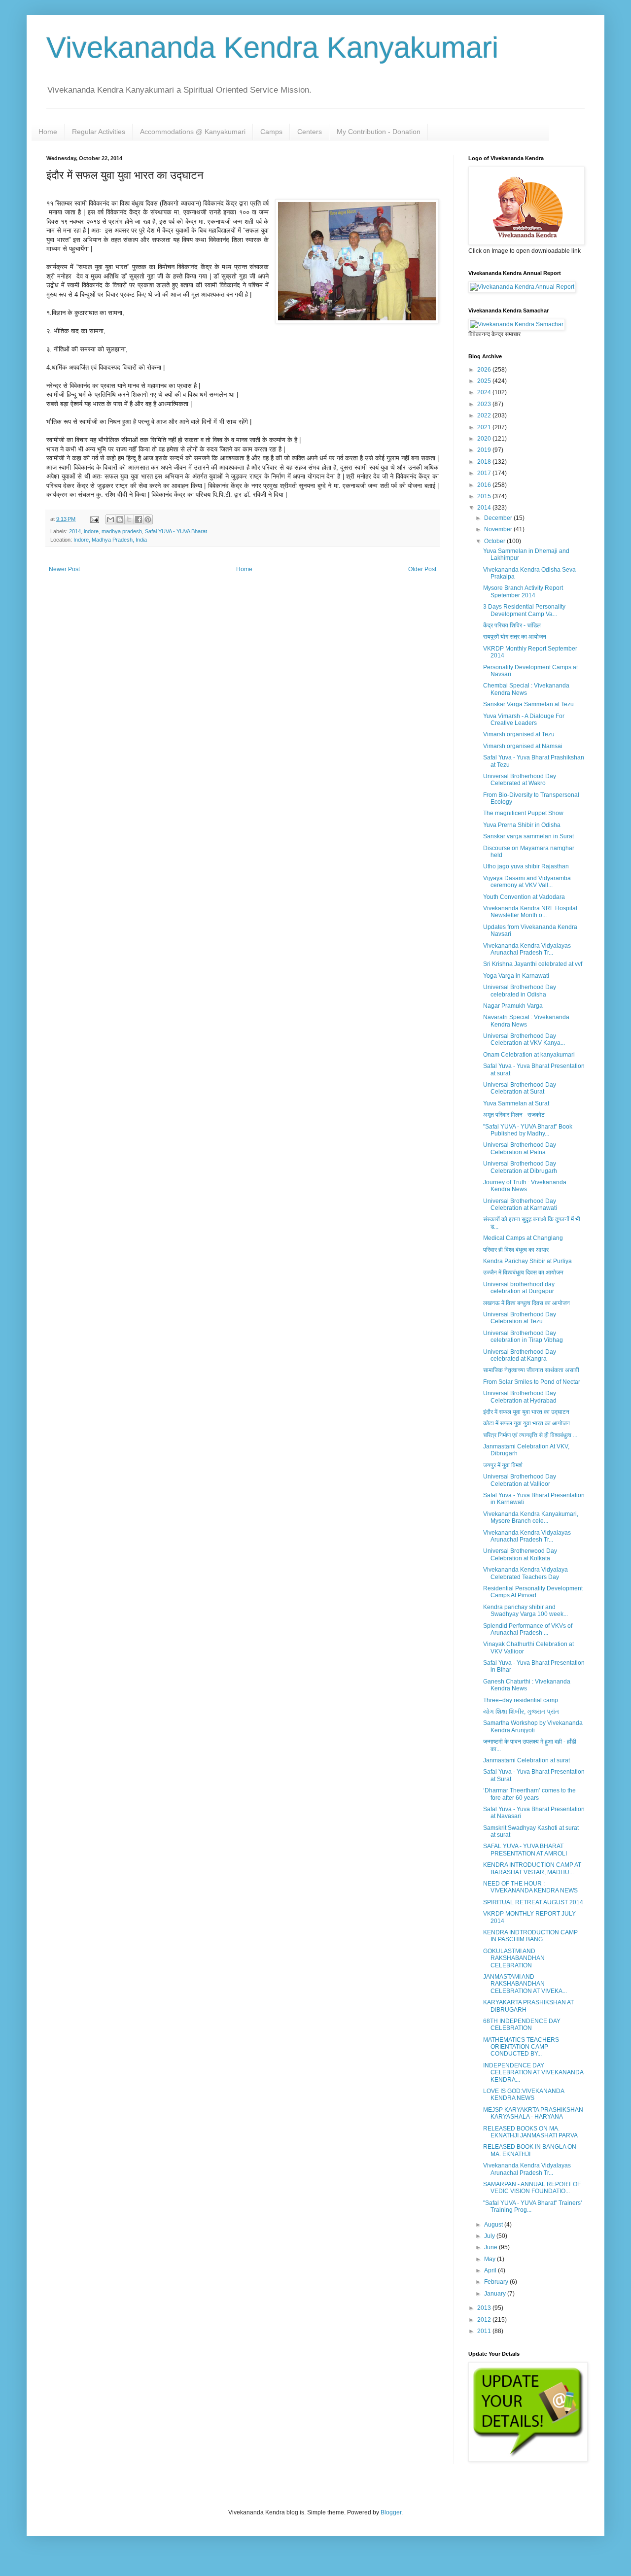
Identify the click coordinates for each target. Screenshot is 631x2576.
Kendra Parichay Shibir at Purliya (527, 1261)
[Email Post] (94, 519)
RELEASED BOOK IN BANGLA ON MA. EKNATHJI (530, 2150)
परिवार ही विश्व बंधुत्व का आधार (516, 1250)
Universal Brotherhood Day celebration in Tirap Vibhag (523, 1337)
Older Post (422, 569)
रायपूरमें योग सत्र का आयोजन (515, 637)
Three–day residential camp (521, 1700)
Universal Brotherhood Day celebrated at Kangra (520, 1355)
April (491, 2270)
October (495, 541)
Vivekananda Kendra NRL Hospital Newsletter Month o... (530, 912)
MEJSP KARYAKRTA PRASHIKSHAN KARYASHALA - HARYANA (533, 2113)
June (491, 2247)
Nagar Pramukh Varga (513, 1006)
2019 (485, 450)
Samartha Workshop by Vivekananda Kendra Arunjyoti (533, 1726)
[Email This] (110, 519)
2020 (485, 439)
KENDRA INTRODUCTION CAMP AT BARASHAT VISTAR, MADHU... (532, 1868)
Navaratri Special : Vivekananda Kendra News (526, 1021)
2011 (485, 2331)
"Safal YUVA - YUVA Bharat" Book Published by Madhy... (528, 1130)
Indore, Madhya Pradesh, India (110, 540)
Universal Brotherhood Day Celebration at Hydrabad (520, 1397)
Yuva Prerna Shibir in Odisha (522, 825)
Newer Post (64, 569)
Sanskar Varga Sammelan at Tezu (528, 704)
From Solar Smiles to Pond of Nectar (532, 1382)
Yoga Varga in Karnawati (516, 976)
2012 (485, 2320)
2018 (485, 462)
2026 (485, 370)
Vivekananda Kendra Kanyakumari (272, 48)
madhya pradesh (122, 531)
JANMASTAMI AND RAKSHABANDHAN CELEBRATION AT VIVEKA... (525, 1984)
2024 (485, 392)
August (494, 2225)
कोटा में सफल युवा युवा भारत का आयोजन (526, 1423)
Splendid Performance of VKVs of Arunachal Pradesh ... (528, 1629)
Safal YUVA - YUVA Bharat (176, 531)
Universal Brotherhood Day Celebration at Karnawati (520, 1204)
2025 (485, 381)
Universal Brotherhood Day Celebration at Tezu (520, 1318)
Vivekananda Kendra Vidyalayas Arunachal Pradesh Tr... (527, 949)
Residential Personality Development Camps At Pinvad (533, 1592)
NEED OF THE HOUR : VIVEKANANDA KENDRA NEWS (530, 1887)
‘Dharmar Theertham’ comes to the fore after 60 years (529, 1794)
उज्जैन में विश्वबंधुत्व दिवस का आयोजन (523, 1272)
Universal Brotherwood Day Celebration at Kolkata (520, 1554)
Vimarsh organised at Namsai (523, 746)
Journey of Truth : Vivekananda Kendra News (525, 1186)
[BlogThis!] (120, 519)
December (499, 518)
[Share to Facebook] (139, 519)
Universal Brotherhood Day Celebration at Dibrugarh (520, 1167)
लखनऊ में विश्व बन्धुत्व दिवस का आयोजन (526, 1303)
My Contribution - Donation (379, 132)
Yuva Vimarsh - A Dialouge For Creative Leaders (524, 720)
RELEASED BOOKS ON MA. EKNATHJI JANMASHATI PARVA (530, 2132)
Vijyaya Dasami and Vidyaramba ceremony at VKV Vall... (527, 882)
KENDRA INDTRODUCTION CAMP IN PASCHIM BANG (530, 1936)
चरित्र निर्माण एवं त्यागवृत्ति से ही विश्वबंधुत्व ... (530, 1435)
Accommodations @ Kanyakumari (193, 132)
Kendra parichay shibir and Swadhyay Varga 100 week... (526, 1611)
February (497, 2282)
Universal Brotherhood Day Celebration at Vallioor (520, 1480)
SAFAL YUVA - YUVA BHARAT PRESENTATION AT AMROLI (525, 1850)
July (490, 2236)
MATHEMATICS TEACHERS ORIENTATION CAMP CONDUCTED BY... (521, 2047)
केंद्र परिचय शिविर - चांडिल (512, 625)
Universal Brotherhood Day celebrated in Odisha (520, 991)
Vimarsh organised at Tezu (519, 734)
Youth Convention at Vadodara (524, 897)
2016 (485, 485)
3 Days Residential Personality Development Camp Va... (524, 610)
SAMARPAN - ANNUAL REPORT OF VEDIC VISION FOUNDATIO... (532, 2188)
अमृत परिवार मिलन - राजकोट (514, 1115)
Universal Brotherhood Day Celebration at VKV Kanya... (524, 1039)
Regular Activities (99, 132)
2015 (485, 496)
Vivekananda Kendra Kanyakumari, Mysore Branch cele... (531, 1517)
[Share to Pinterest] (148, 519)
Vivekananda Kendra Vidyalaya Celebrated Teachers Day (526, 1573)
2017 (485, 473)
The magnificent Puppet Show (523, 813)
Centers (310, 132)
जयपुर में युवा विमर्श (503, 1465)
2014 (75, 531)
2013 (485, 2308)
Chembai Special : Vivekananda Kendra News (526, 689)
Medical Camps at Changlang (523, 1238)
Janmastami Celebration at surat (526, 1760)
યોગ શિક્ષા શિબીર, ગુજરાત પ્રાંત (521, 1712)
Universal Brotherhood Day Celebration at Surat (520, 1088)
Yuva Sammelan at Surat (516, 1103)
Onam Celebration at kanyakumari (529, 1055)
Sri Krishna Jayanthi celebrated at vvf (533, 964)
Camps (271, 132)
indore (91, 531)
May (491, 2259)
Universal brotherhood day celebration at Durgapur (519, 1288)
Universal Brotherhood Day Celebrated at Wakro (520, 780)
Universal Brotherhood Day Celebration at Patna (520, 1148)
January (496, 2294)
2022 (485, 415)
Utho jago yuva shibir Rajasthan (526, 866)
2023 (485, 404)
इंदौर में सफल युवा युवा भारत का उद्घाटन (526, 1412)
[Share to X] (129, 519)
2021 (485, 427)
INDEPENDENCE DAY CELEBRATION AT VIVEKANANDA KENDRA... (533, 2073)
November (499, 529)
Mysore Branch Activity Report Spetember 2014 (523, 591)
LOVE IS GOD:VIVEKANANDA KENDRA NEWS (524, 2095)
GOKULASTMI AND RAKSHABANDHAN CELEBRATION (514, 1958)
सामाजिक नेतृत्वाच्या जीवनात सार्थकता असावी (531, 1370)
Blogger (391, 2512)
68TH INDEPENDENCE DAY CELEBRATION (522, 2025)
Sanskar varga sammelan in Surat (528, 836)
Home (48, 132)
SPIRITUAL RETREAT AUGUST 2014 (533, 1902)
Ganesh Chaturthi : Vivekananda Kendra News (527, 1685)
